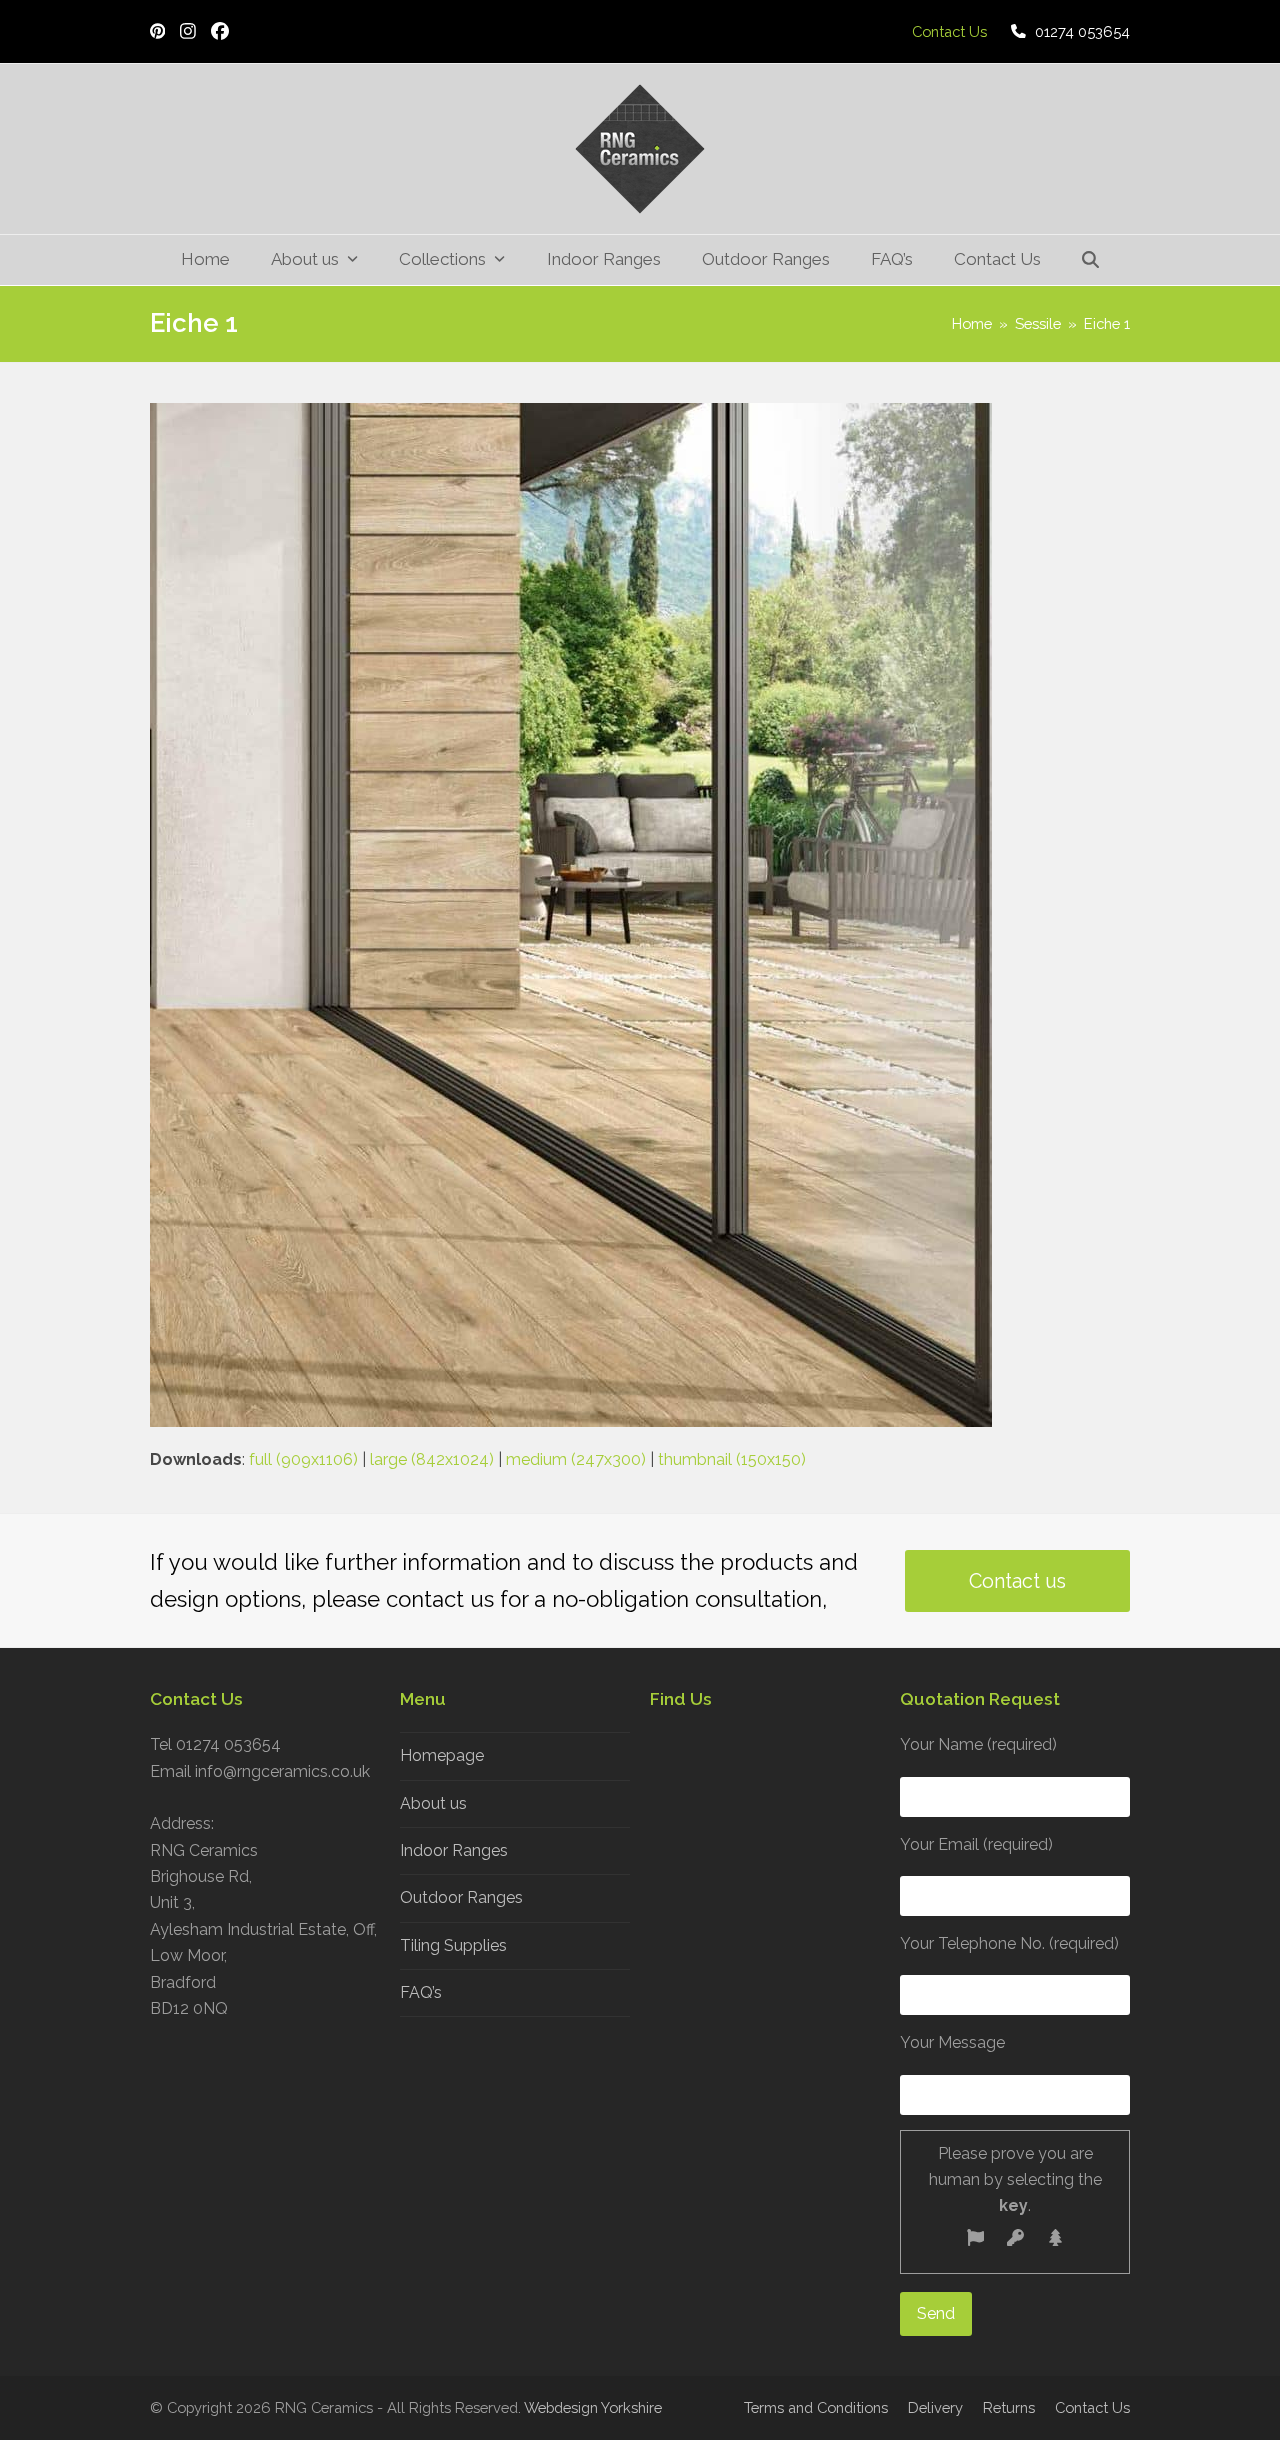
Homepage (442, 1755)
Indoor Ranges (454, 1850)
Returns (1009, 2407)
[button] (1091, 260)
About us (433, 1803)
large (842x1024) (432, 1459)
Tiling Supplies (453, 1945)
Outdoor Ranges (461, 1897)
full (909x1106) (303, 1459)
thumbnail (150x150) (732, 1459)
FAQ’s (421, 1992)
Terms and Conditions (816, 2407)
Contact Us (1092, 2407)
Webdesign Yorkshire (593, 2407)
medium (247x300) (576, 1459)
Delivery (935, 2407)
